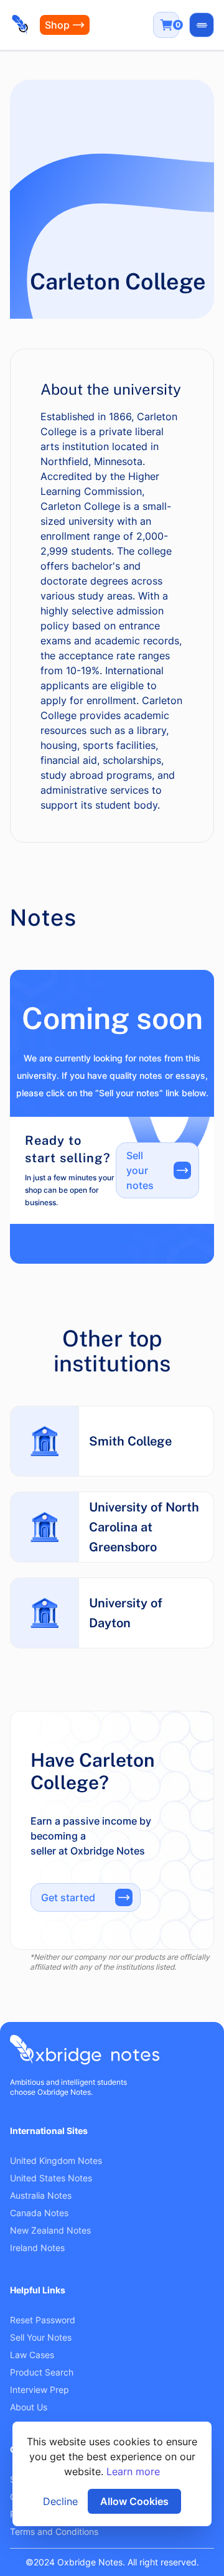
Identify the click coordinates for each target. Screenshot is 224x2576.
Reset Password (43, 2320)
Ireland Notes (37, 2248)
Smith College (130, 1441)
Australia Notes (41, 2195)
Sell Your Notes (41, 2337)
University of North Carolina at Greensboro (144, 1527)
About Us (29, 2407)
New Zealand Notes (50, 2230)
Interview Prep (40, 2390)
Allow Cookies (134, 2501)
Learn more (133, 2471)
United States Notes (51, 2178)
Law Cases (32, 2355)
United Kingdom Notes (56, 2160)
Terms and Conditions (54, 2531)
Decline (60, 2501)
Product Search (42, 2372)
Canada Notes (39, 2213)
